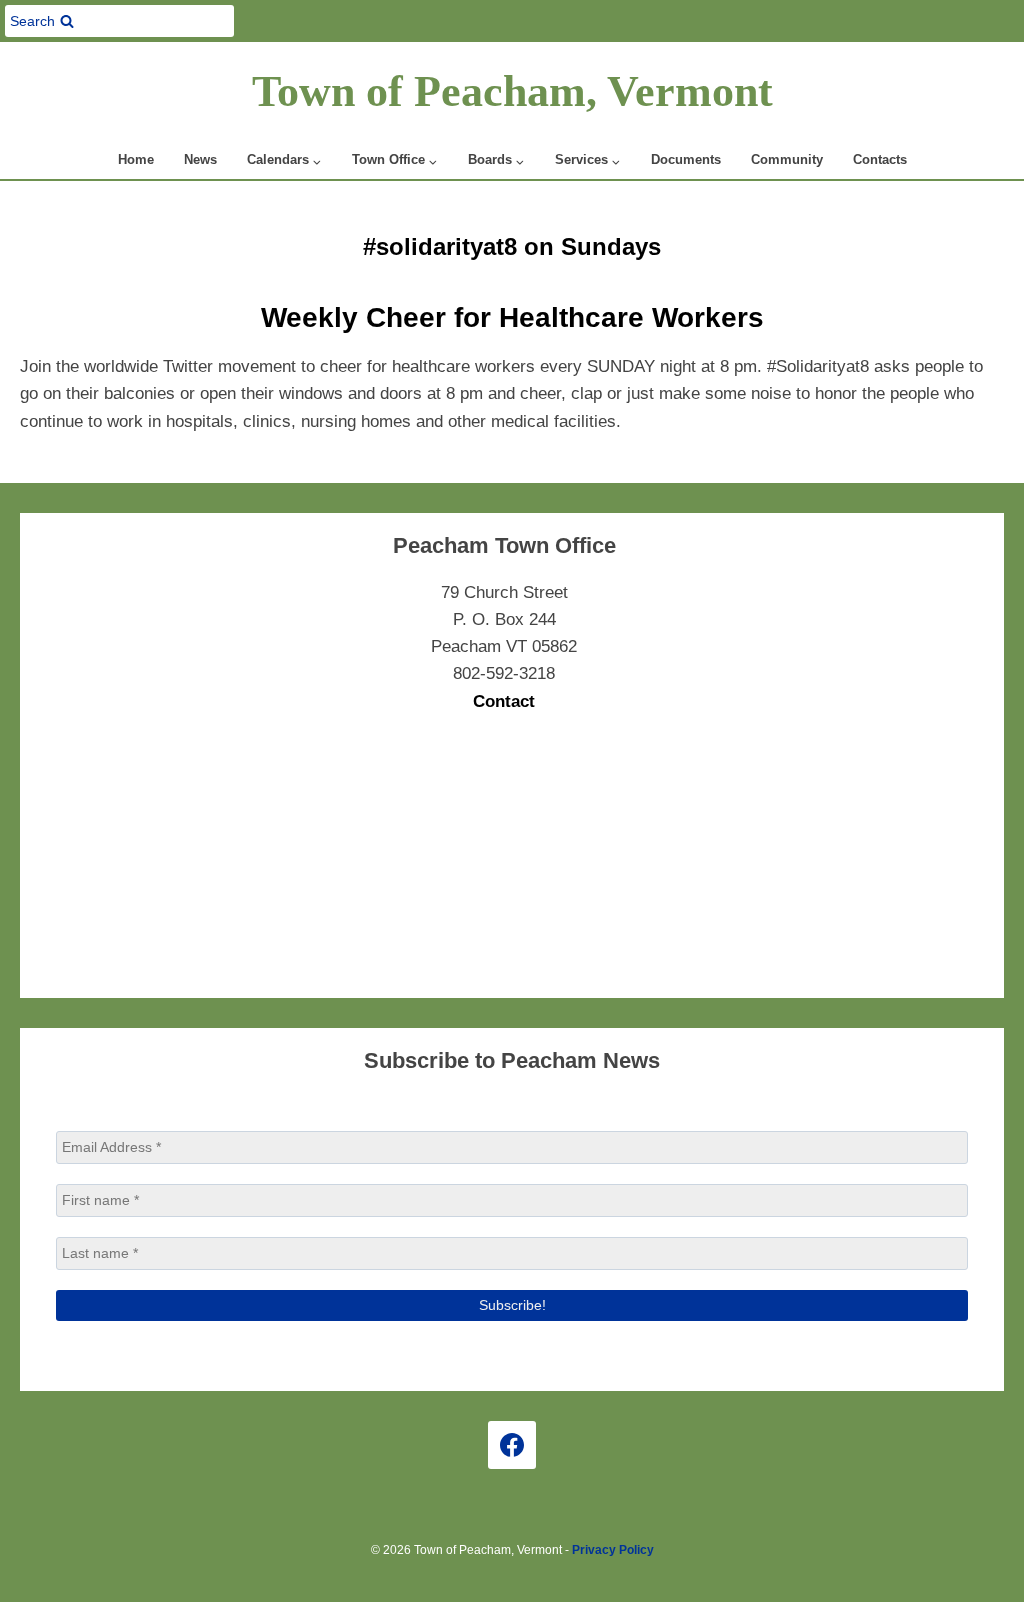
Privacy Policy (613, 1550)
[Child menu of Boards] (496, 160)
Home (136, 159)
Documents (686, 159)
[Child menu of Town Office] (395, 160)
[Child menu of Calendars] (284, 160)
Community (787, 159)
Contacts (880, 159)
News (200, 159)
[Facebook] (512, 1445)
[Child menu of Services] (588, 160)
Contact (504, 701)
